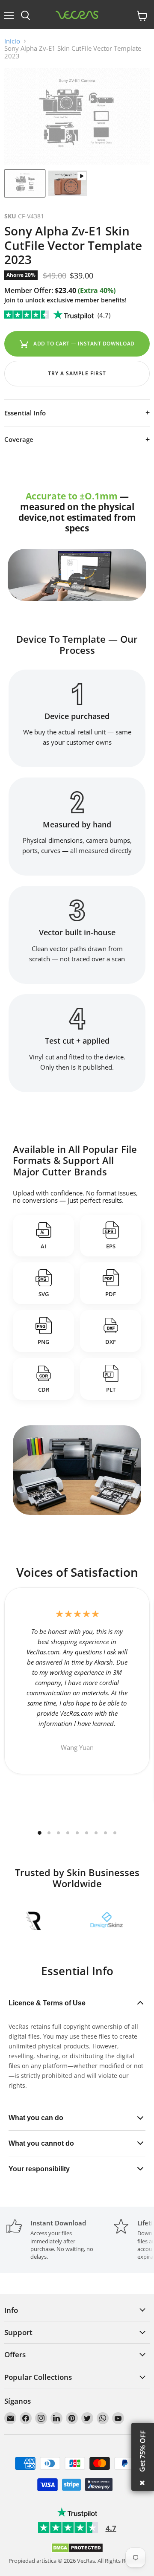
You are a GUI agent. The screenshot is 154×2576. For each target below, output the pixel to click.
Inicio (12, 41)
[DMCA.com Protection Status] (77, 2551)
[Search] (25, 16)
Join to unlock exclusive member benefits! (65, 300)
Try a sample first (77, 373)
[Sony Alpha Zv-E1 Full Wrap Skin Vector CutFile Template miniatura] (25, 183)
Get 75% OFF (142, 2451)
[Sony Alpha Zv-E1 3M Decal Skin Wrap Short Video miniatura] (68, 183)
